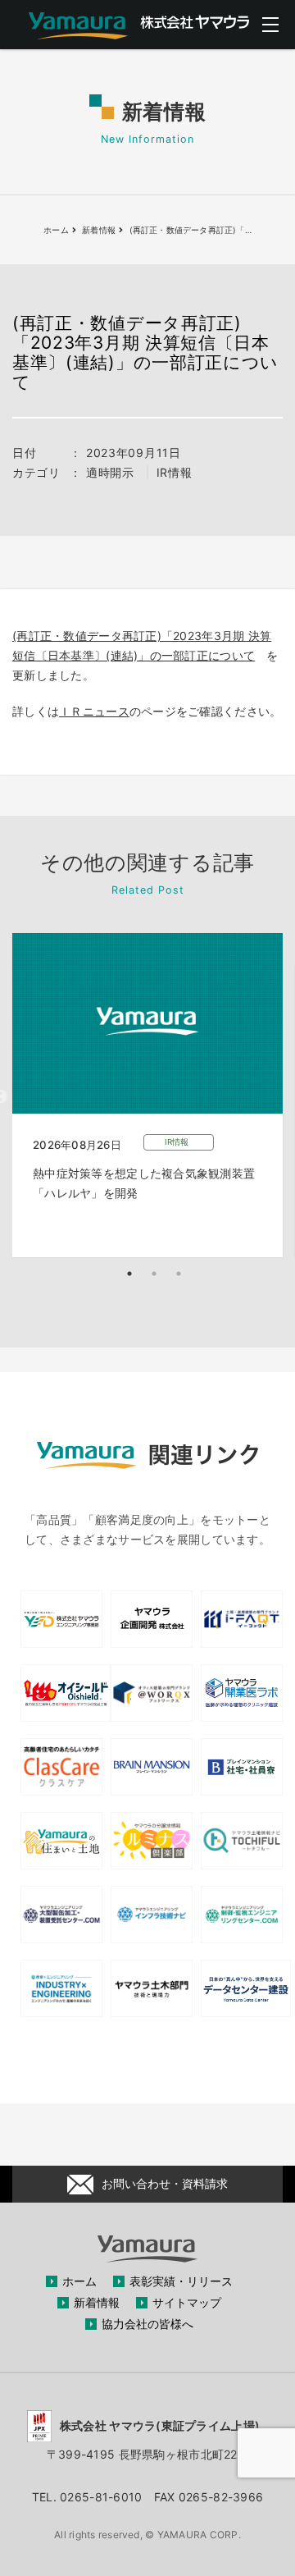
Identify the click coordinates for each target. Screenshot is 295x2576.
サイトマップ (187, 2302)
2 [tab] (154, 1274)
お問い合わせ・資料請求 (165, 2183)
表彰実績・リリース (181, 2281)
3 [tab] (179, 1274)
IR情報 (175, 472)
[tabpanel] (147, 1095)
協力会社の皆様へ (147, 2324)
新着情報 (97, 2302)
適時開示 (110, 472)
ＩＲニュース (94, 711)
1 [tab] (129, 1274)
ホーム (79, 2281)
